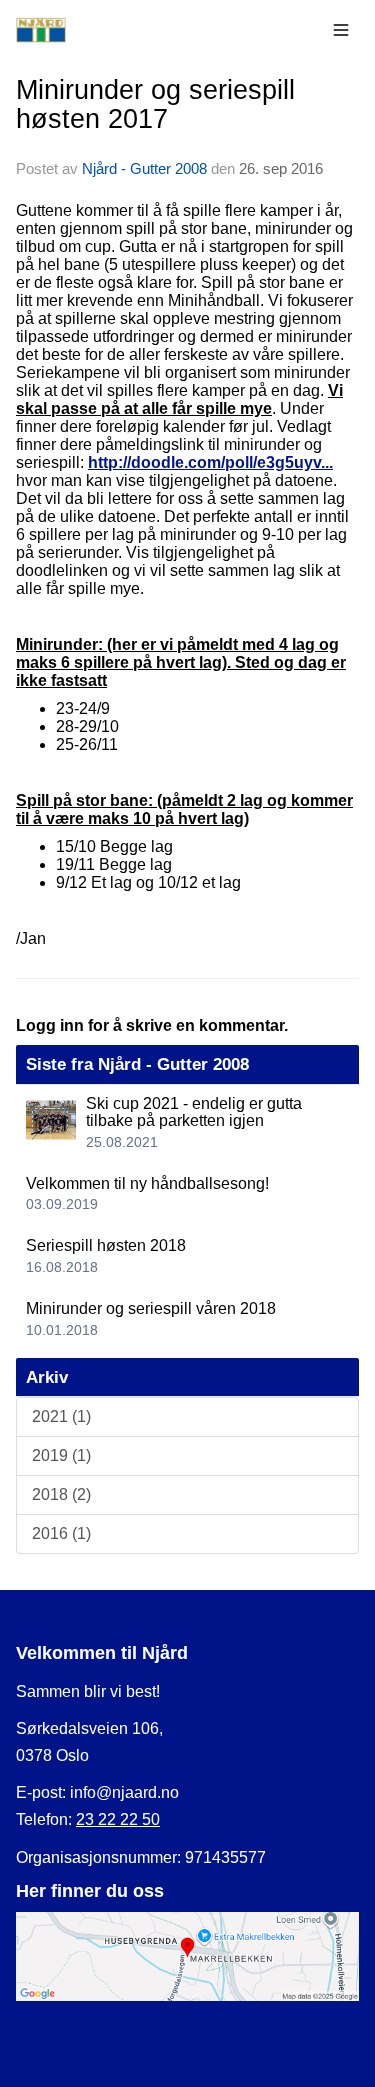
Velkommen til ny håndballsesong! (147, 1183)
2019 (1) (61, 1455)
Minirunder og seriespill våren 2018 (151, 1308)
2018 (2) (61, 1494)
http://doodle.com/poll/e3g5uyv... (210, 462)
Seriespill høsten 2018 (106, 1245)
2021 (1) (61, 1416)
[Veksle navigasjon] (341, 30)
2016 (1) (61, 1533)
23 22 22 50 (118, 1819)
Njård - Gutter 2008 (144, 168)
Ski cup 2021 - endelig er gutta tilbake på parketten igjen (194, 1112)
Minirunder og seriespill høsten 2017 (155, 104)
